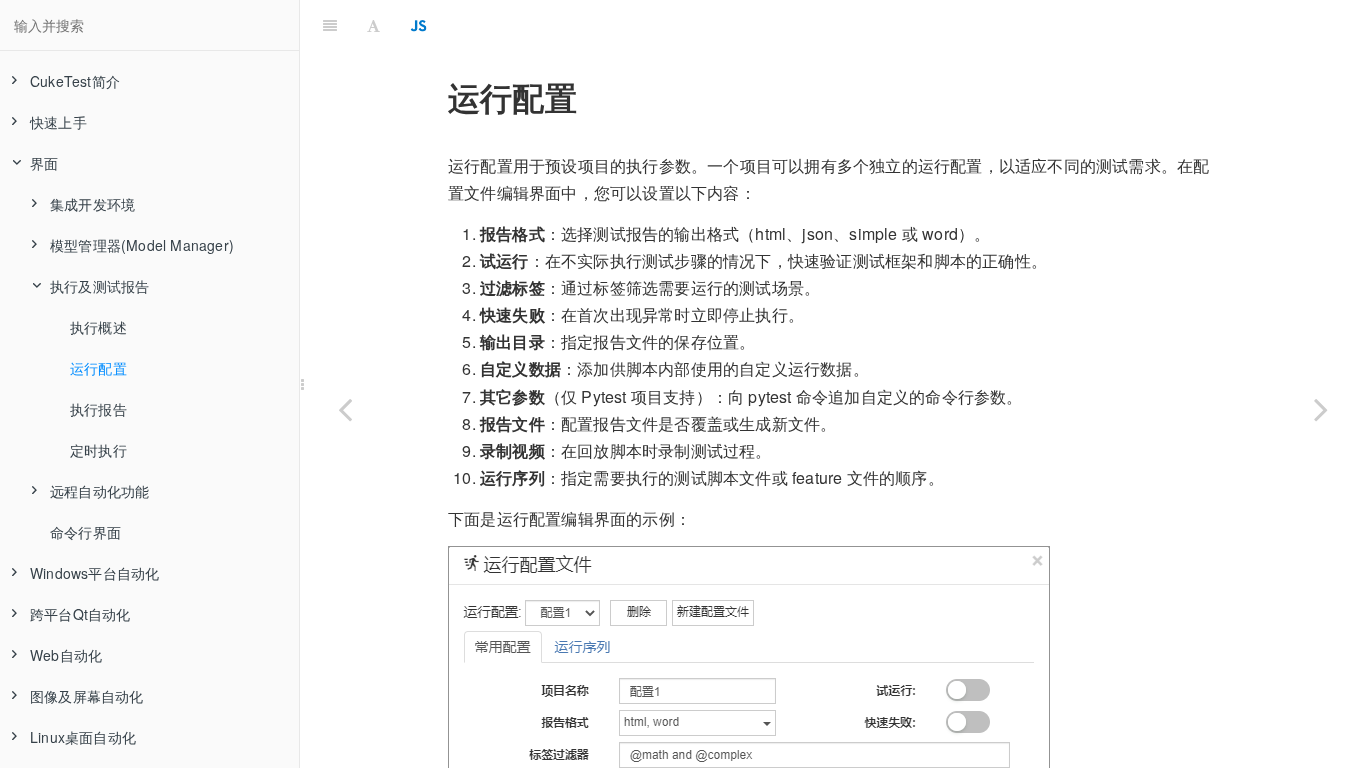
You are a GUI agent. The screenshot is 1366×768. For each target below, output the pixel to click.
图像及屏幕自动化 (87, 696)
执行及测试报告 (99, 286)
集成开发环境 (92, 204)
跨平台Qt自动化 (80, 614)
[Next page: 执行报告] (1321, 409)
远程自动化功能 (99, 491)
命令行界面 (85, 532)
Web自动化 (66, 655)
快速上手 (58, 122)
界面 (44, 163)
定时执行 (98, 450)
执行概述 (98, 327)
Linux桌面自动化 (83, 737)
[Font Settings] (373, 25)
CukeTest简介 (75, 81)
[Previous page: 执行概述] (345, 409)
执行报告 (98, 409)
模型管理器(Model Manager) (142, 245)
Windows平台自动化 (94, 573)
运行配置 (98, 368)
